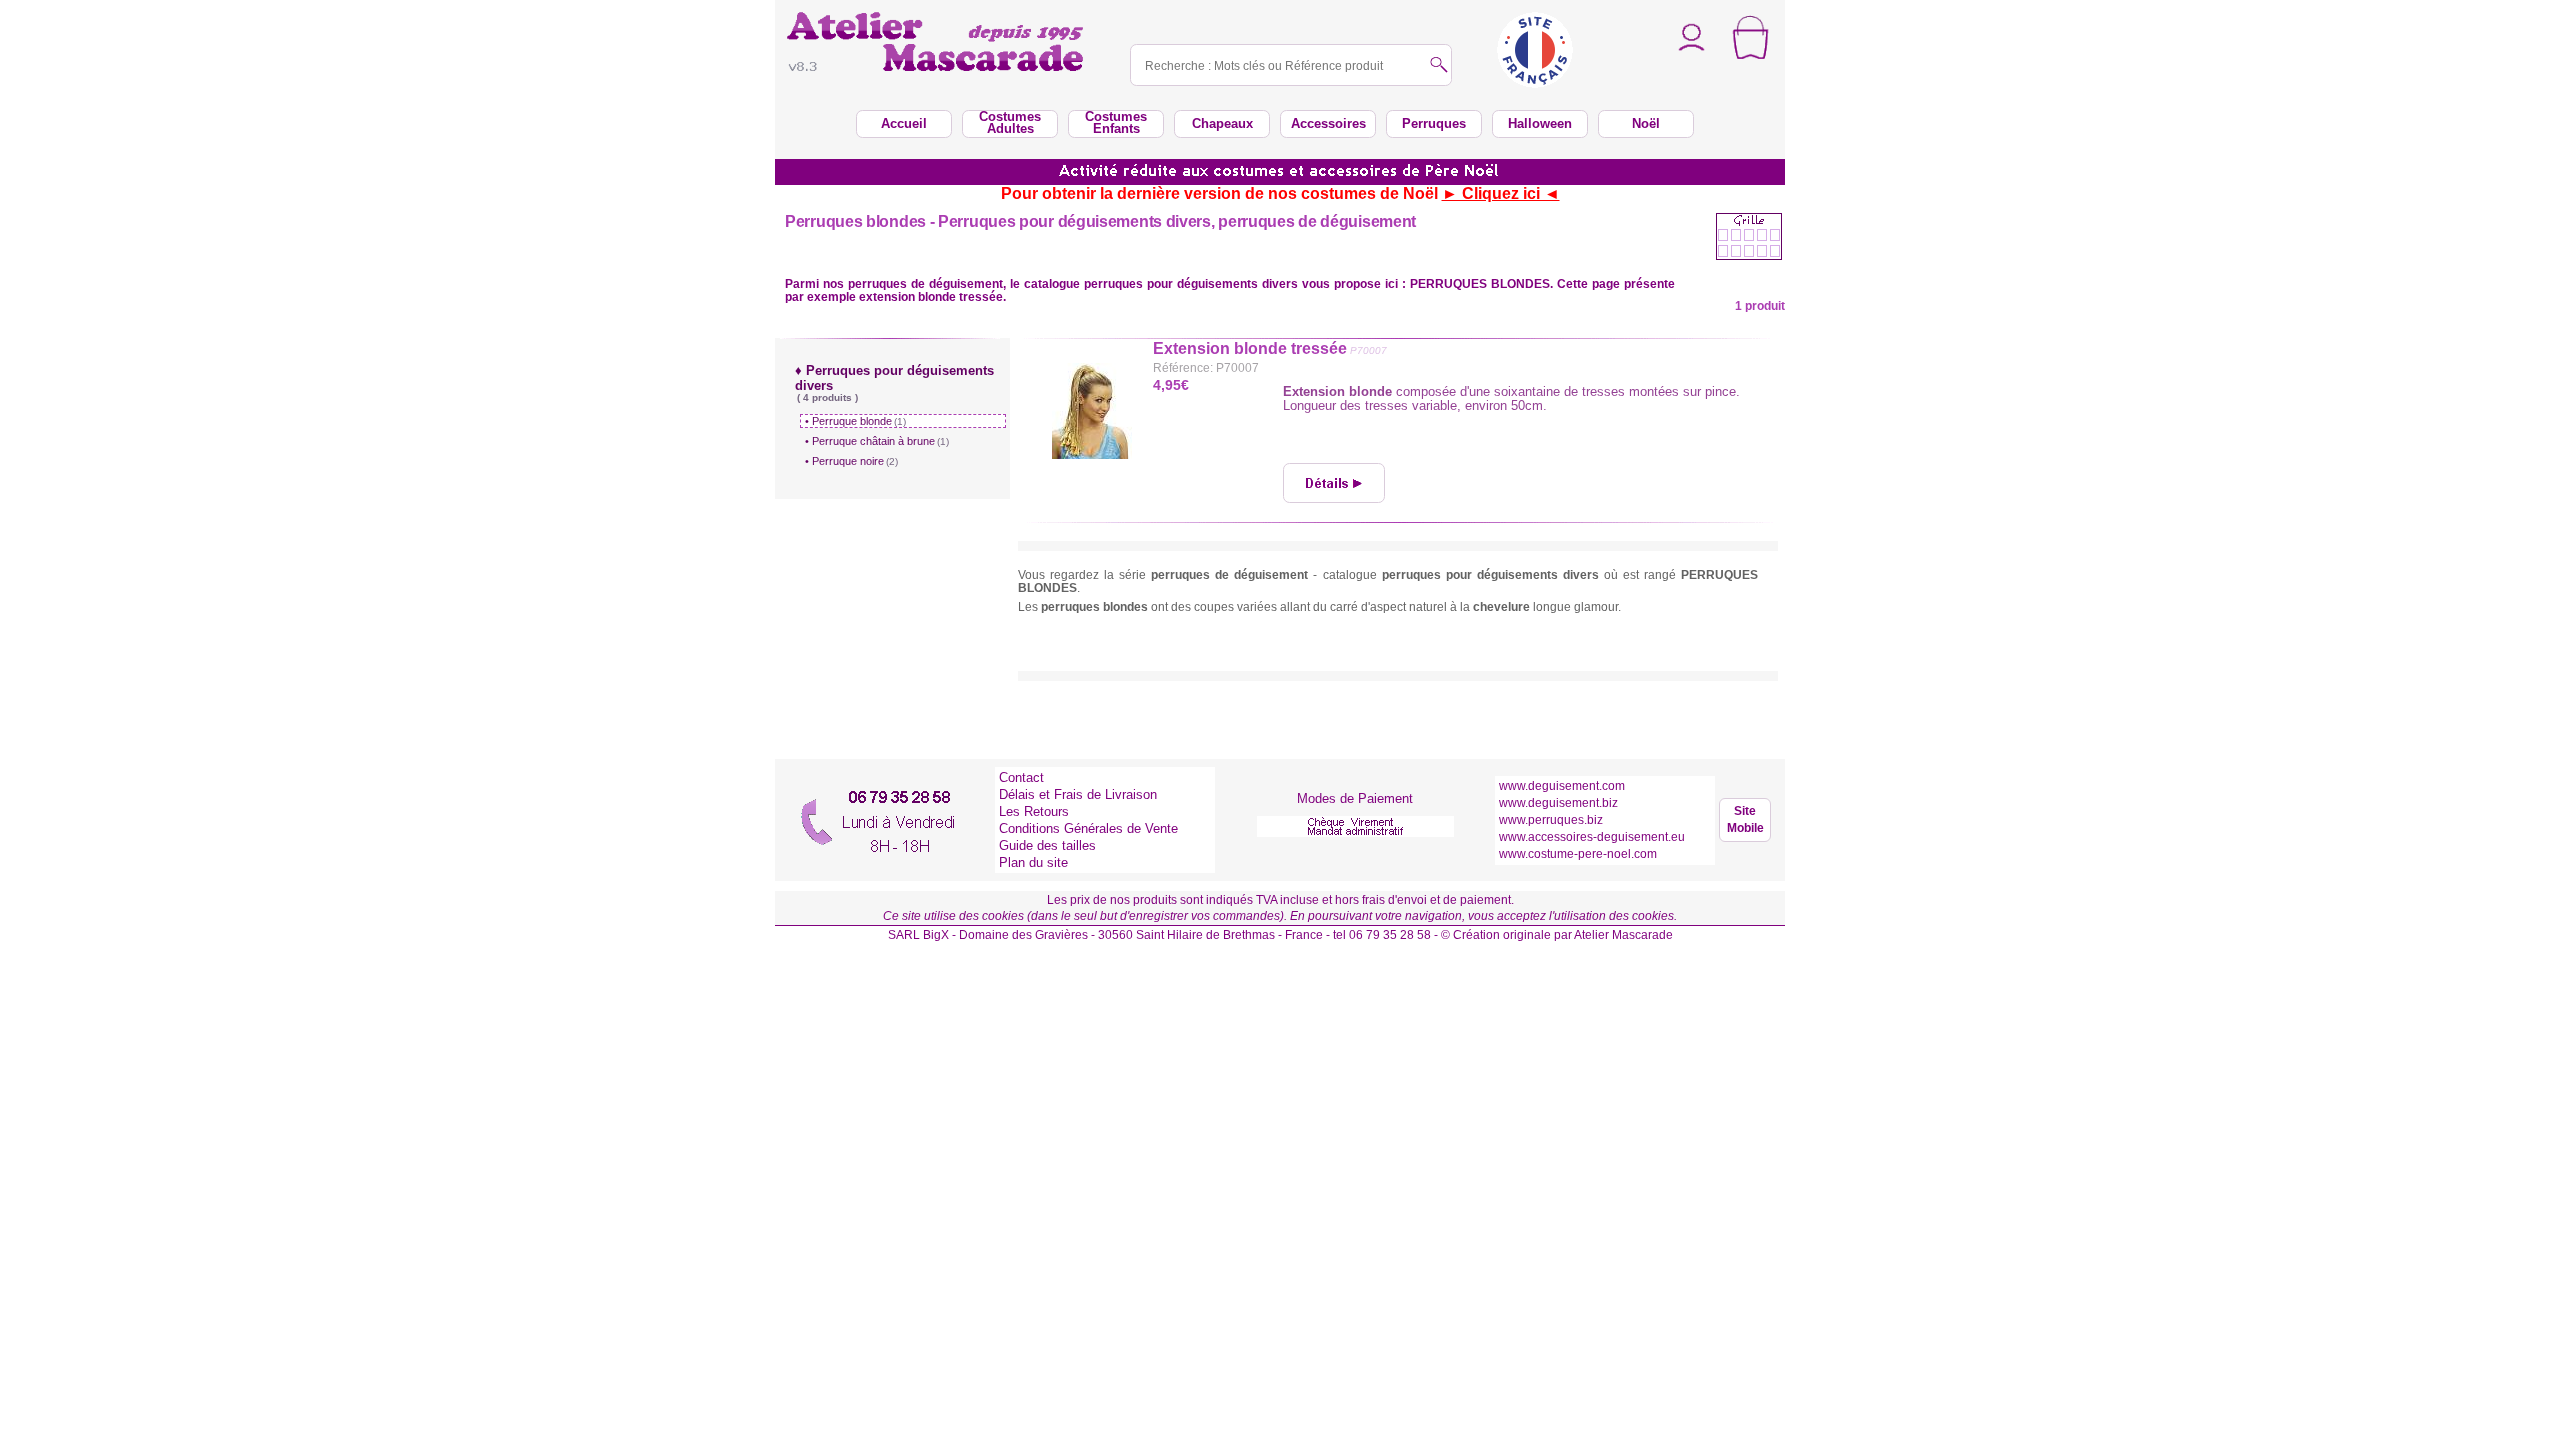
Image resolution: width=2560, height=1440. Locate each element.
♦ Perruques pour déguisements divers (894, 383)
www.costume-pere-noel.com (1578, 854)
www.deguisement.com (1562, 786)
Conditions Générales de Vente (1088, 828)
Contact (1021, 777)
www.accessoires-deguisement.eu (1592, 837)
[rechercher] (1439, 66)
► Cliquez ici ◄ (1501, 193)
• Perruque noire (851, 461)
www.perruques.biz (1551, 820)
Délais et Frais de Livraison (1078, 794)
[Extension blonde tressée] (1334, 483)
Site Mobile (1745, 819)
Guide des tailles (1047, 845)
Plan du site (1033, 862)
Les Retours (1034, 811)
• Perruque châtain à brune (877, 441)
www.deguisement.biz (1558, 803)
